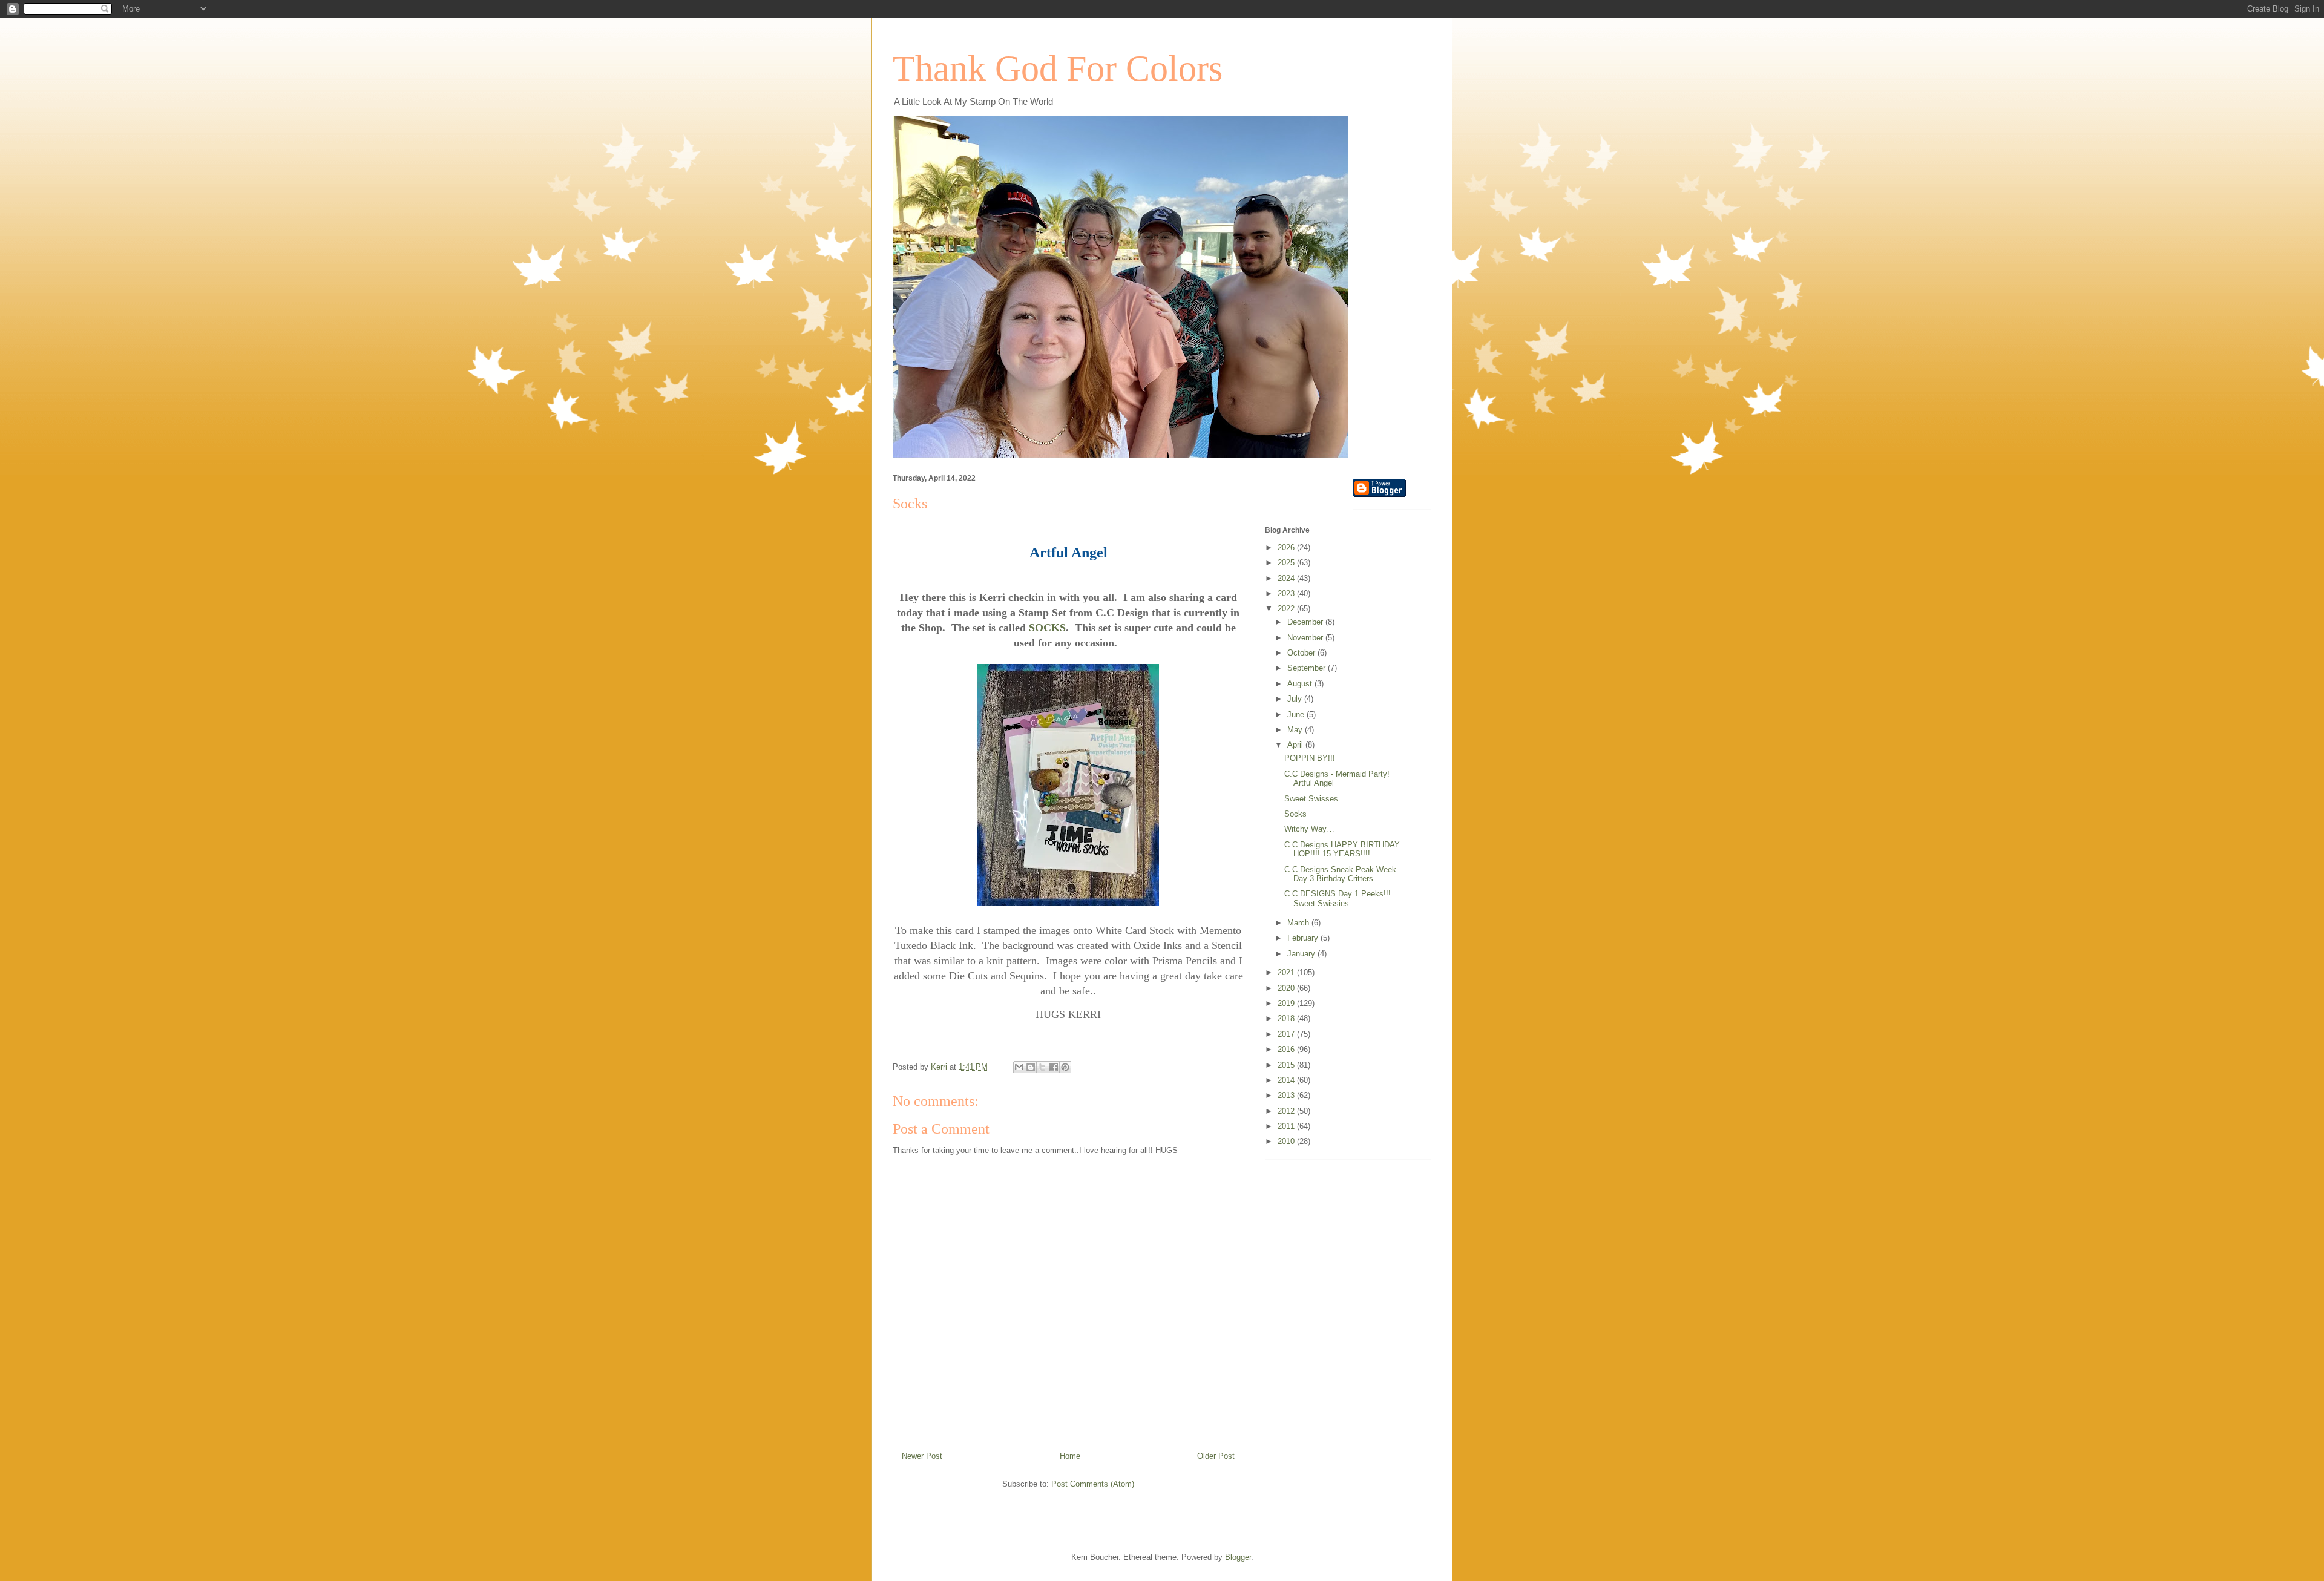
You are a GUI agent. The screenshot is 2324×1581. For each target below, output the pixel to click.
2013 (1287, 1095)
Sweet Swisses (1311, 799)
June (1297, 715)
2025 (1287, 563)
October (1302, 653)
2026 (1287, 547)
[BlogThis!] (1031, 1067)
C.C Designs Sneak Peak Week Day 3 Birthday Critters (1340, 874)
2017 (1287, 1034)
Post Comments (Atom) (1093, 1484)
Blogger (1238, 1557)
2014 (1287, 1080)
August (1301, 684)
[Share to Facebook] (1054, 1067)
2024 (1287, 578)
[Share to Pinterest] (1065, 1067)
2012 (1287, 1111)
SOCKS (1047, 628)
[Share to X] (1042, 1067)
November (1306, 638)
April (1296, 745)
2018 (1287, 1018)
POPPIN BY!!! (1310, 758)
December (1306, 622)
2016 (1287, 1049)
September (1308, 668)
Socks (1295, 814)
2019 (1287, 1003)
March (1299, 923)
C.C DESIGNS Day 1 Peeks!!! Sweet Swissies (1338, 899)
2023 (1287, 593)
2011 (1287, 1126)
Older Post (1216, 1456)
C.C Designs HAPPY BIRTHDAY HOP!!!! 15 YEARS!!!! (1342, 850)
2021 (1287, 972)
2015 (1287, 1065)
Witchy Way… (1309, 829)
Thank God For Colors (1058, 68)
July (1296, 699)
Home (1070, 1456)
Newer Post (922, 1456)
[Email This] (1019, 1067)
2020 (1287, 988)
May (1296, 730)
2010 (1287, 1141)
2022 (1287, 609)
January (1302, 954)
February (1304, 938)
